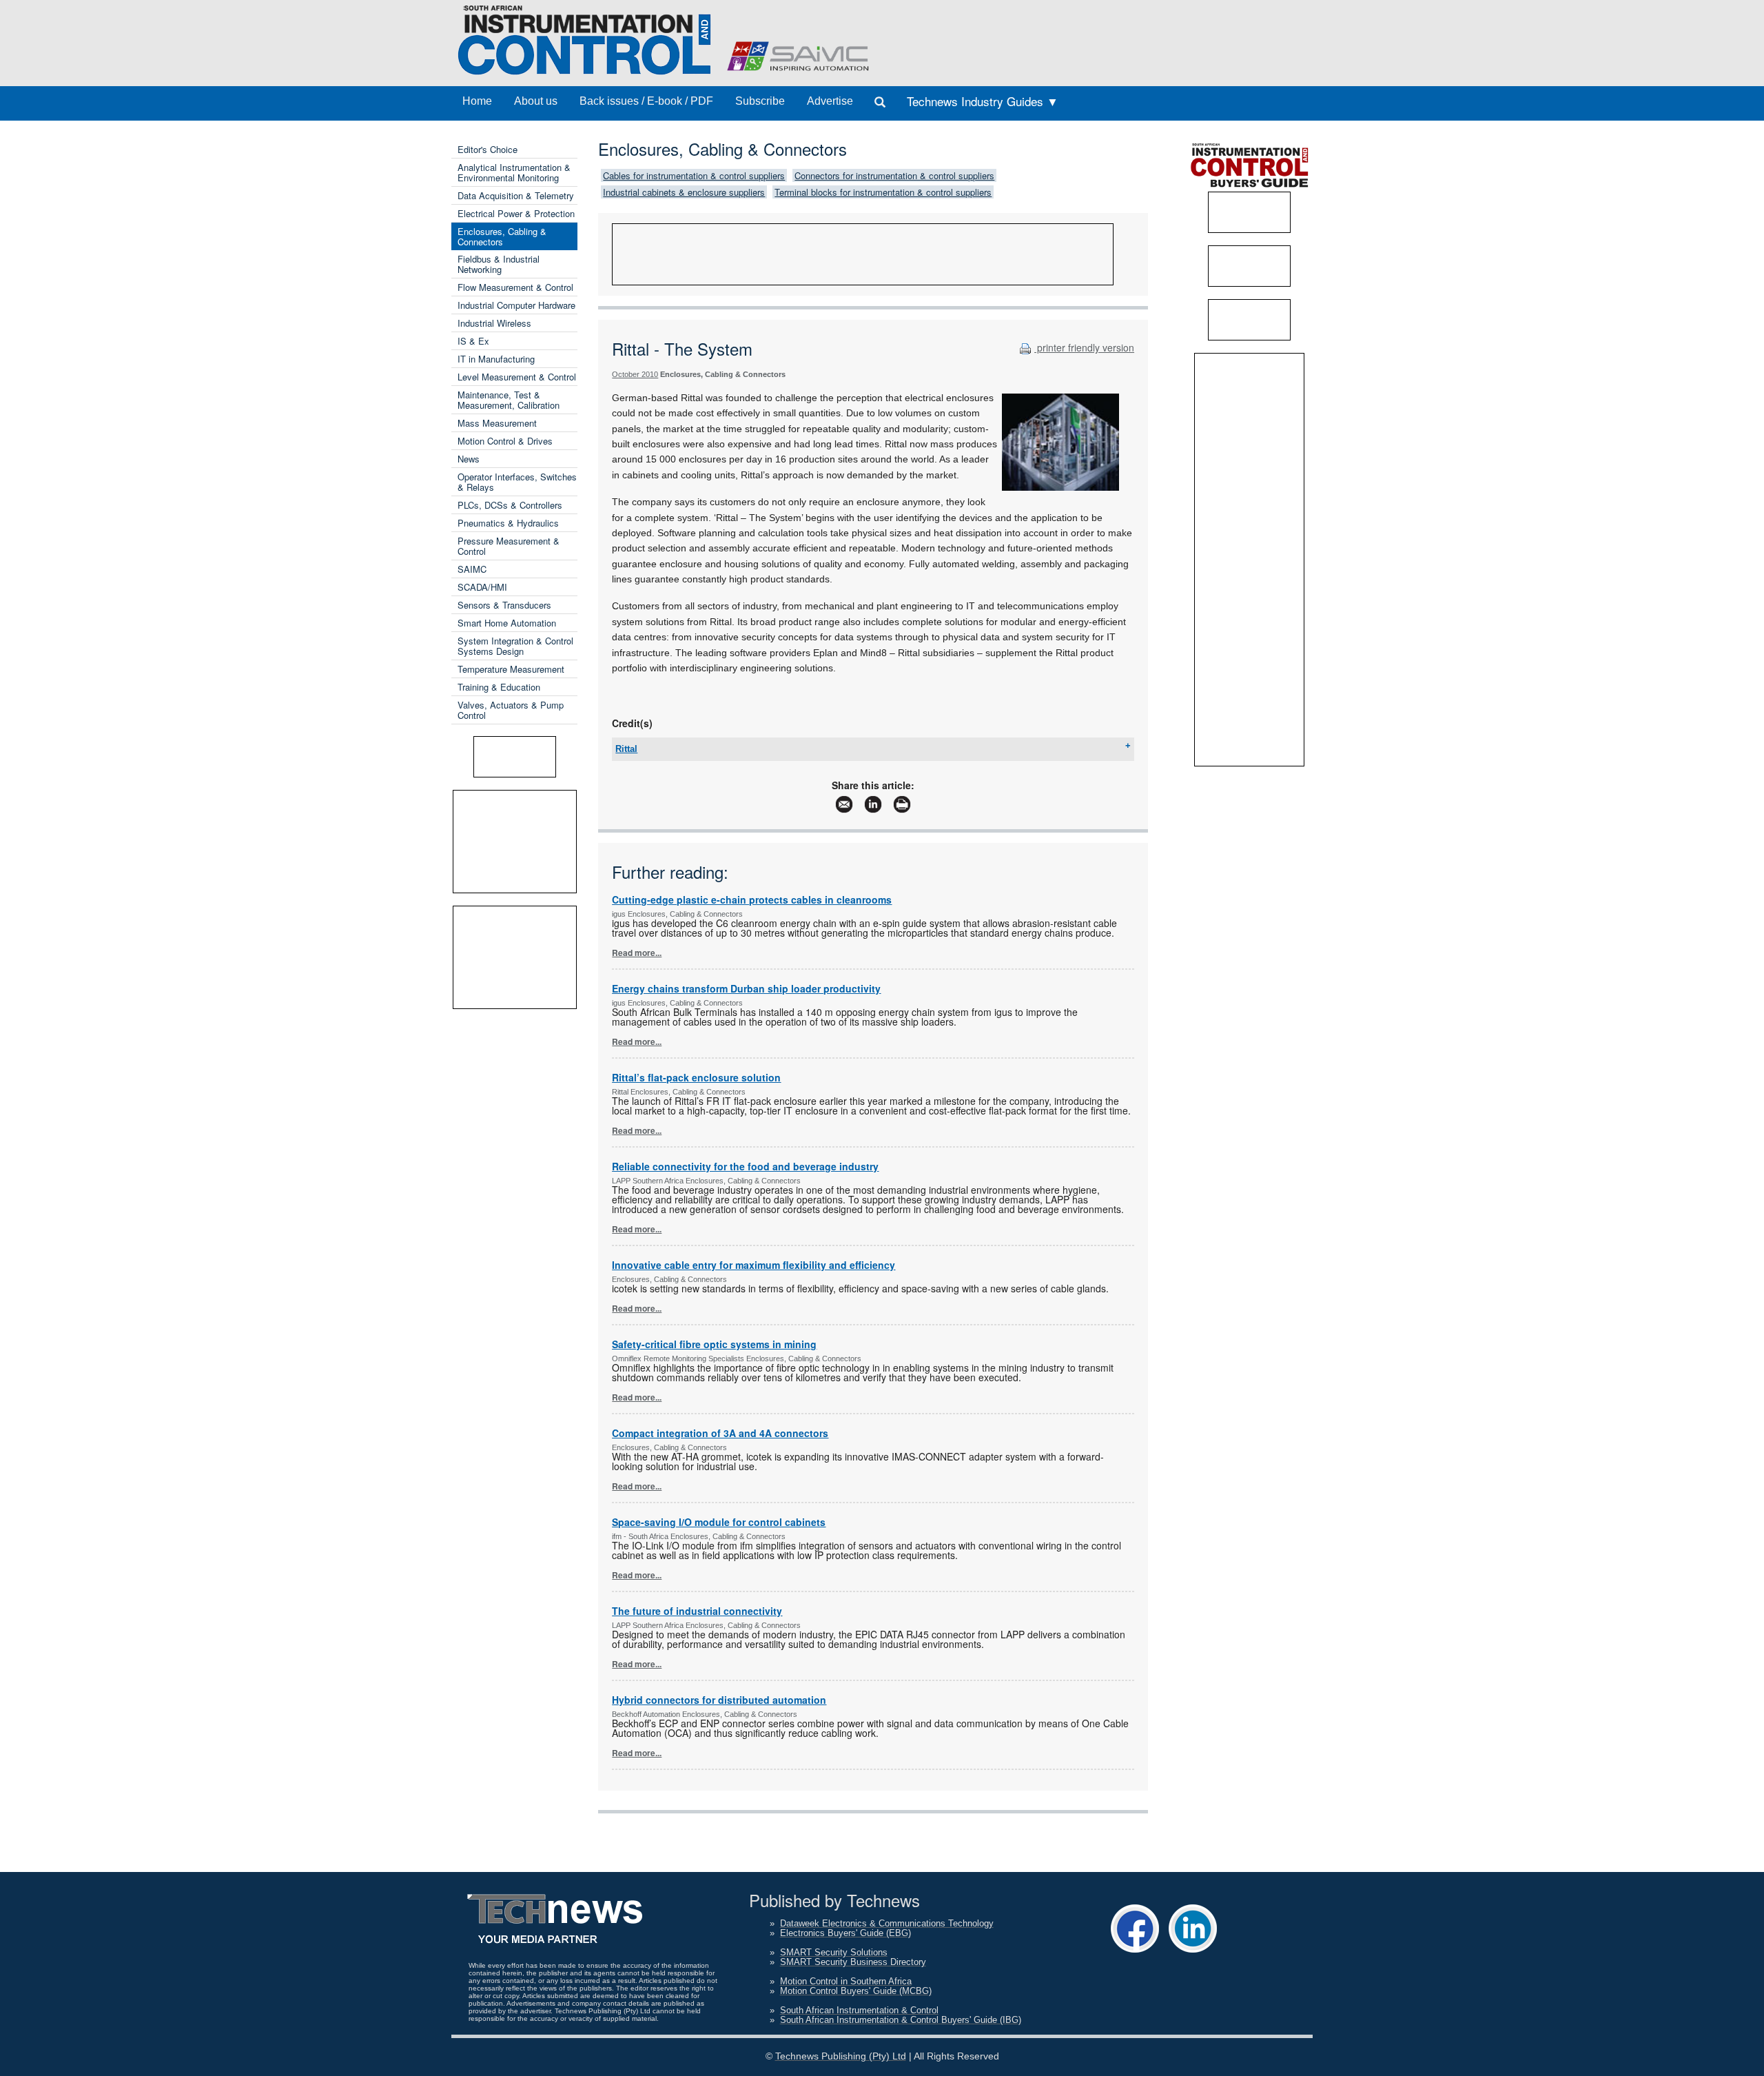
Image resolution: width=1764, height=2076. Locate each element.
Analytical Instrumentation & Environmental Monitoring (514, 172)
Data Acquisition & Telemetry (516, 195)
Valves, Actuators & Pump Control (511, 710)
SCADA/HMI (482, 587)
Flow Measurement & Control (515, 287)
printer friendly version (1084, 347)
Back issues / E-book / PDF (646, 101)
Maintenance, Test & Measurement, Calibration (509, 400)
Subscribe (760, 101)
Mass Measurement (497, 423)
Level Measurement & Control (517, 377)
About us (536, 101)
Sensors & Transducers (504, 605)
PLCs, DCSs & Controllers (510, 505)
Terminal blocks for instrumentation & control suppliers (883, 192)
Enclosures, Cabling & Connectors (502, 236)
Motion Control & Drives (505, 441)
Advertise (830, 101)
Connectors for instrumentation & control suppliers (894, 175)
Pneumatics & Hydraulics (508, 523)
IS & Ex (473, 341)
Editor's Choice (488, 149)
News (469, 459)
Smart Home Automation (507, 623)
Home (477, 101)
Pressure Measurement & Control (509, 546)
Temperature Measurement (511, 669)
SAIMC (472, 569)
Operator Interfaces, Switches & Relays (517, 482)
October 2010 (635, 374)
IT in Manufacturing (496, 359)
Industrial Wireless (494, 323)
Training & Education (499, 687)
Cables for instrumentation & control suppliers (694, 175)
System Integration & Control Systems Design (515, 646)
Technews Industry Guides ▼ (983, 101)
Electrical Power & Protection (516, 213)
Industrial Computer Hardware (516, 305)
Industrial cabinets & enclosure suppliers (684, 192)
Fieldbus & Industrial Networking (499, 264)
